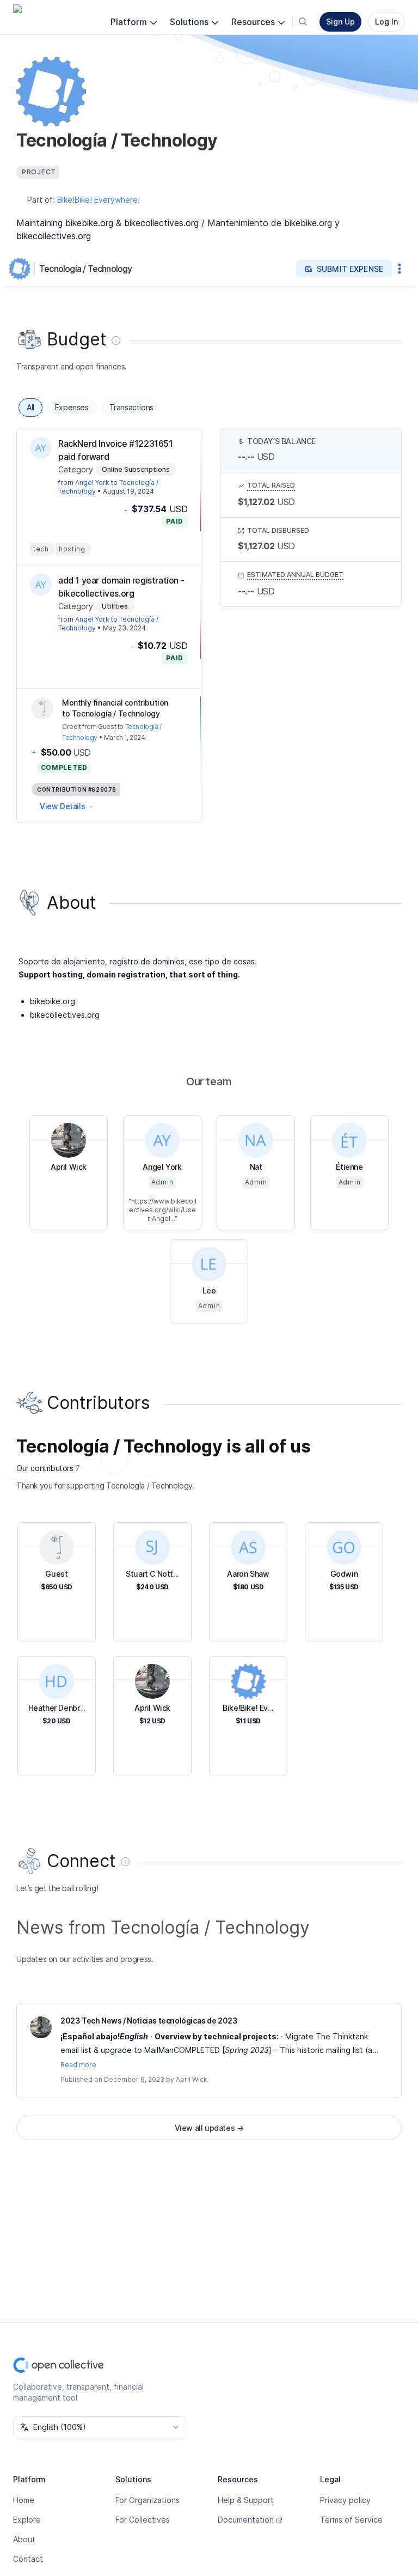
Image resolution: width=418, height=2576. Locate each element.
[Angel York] (41, 448)
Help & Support (246, 2500)
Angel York (92, 482)
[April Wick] (41, 2027)
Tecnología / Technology (86, 269)
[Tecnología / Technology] (22, 269)
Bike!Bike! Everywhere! (99, 200)
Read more (78, 2065)
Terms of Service (351, 2520)
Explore (27, 2520)
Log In (386, 22)
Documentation (246, 2520)
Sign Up (340, 22)
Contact (28, 2559)
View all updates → (209, 2128)
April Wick (192, 2079)
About (24, 2539)
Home (24, 2500)
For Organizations (147, 2500)
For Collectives (143, 2520)
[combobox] (100, 2427)
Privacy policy (345, 2500)
